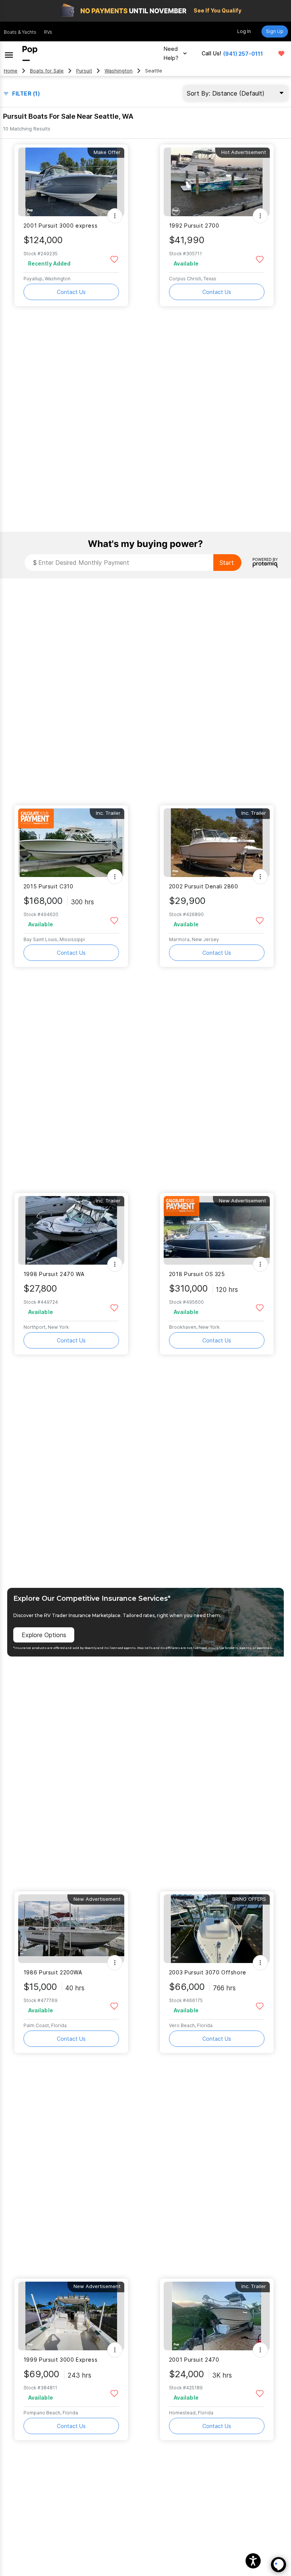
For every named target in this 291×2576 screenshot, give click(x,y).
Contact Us (71, 292)
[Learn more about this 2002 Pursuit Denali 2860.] (217, 843)
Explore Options (44, 1635)
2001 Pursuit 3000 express (61, 226)
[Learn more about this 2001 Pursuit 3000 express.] (71, 182)
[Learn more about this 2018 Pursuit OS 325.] (217, 1230)
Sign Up (275, 31)
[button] (253, 2561)
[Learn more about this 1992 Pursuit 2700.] (217, 182)
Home (11, 71)
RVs (48, 32)
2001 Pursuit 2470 (194, 2360)
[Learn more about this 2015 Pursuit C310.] (71, 843)
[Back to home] (30, 53)
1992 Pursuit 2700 (194, 226)
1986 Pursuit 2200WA (53, 1972)
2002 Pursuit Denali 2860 (204, 886)
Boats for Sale (47, 71)
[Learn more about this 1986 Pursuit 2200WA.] (71, 1929)
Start (227, 563)
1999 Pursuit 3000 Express (61, 2360)
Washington (119, 71)
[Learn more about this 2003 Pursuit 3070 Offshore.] (217, 1929)
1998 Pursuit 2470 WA (54, 1274)
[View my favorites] (281, 53)
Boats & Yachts (20, 32)
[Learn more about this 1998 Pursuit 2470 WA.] (71, 1230)
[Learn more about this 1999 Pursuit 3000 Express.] (71, 2316)
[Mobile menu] (9, 53)
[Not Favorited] (114, 259)
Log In (244, 31)
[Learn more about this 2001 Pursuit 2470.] (217, 2316)
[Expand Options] (115, 216)
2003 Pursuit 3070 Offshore (208, 1972)
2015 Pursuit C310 (48, 886)
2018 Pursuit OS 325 (197, 1274)
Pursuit (84, 71)
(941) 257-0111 (243, 54)
